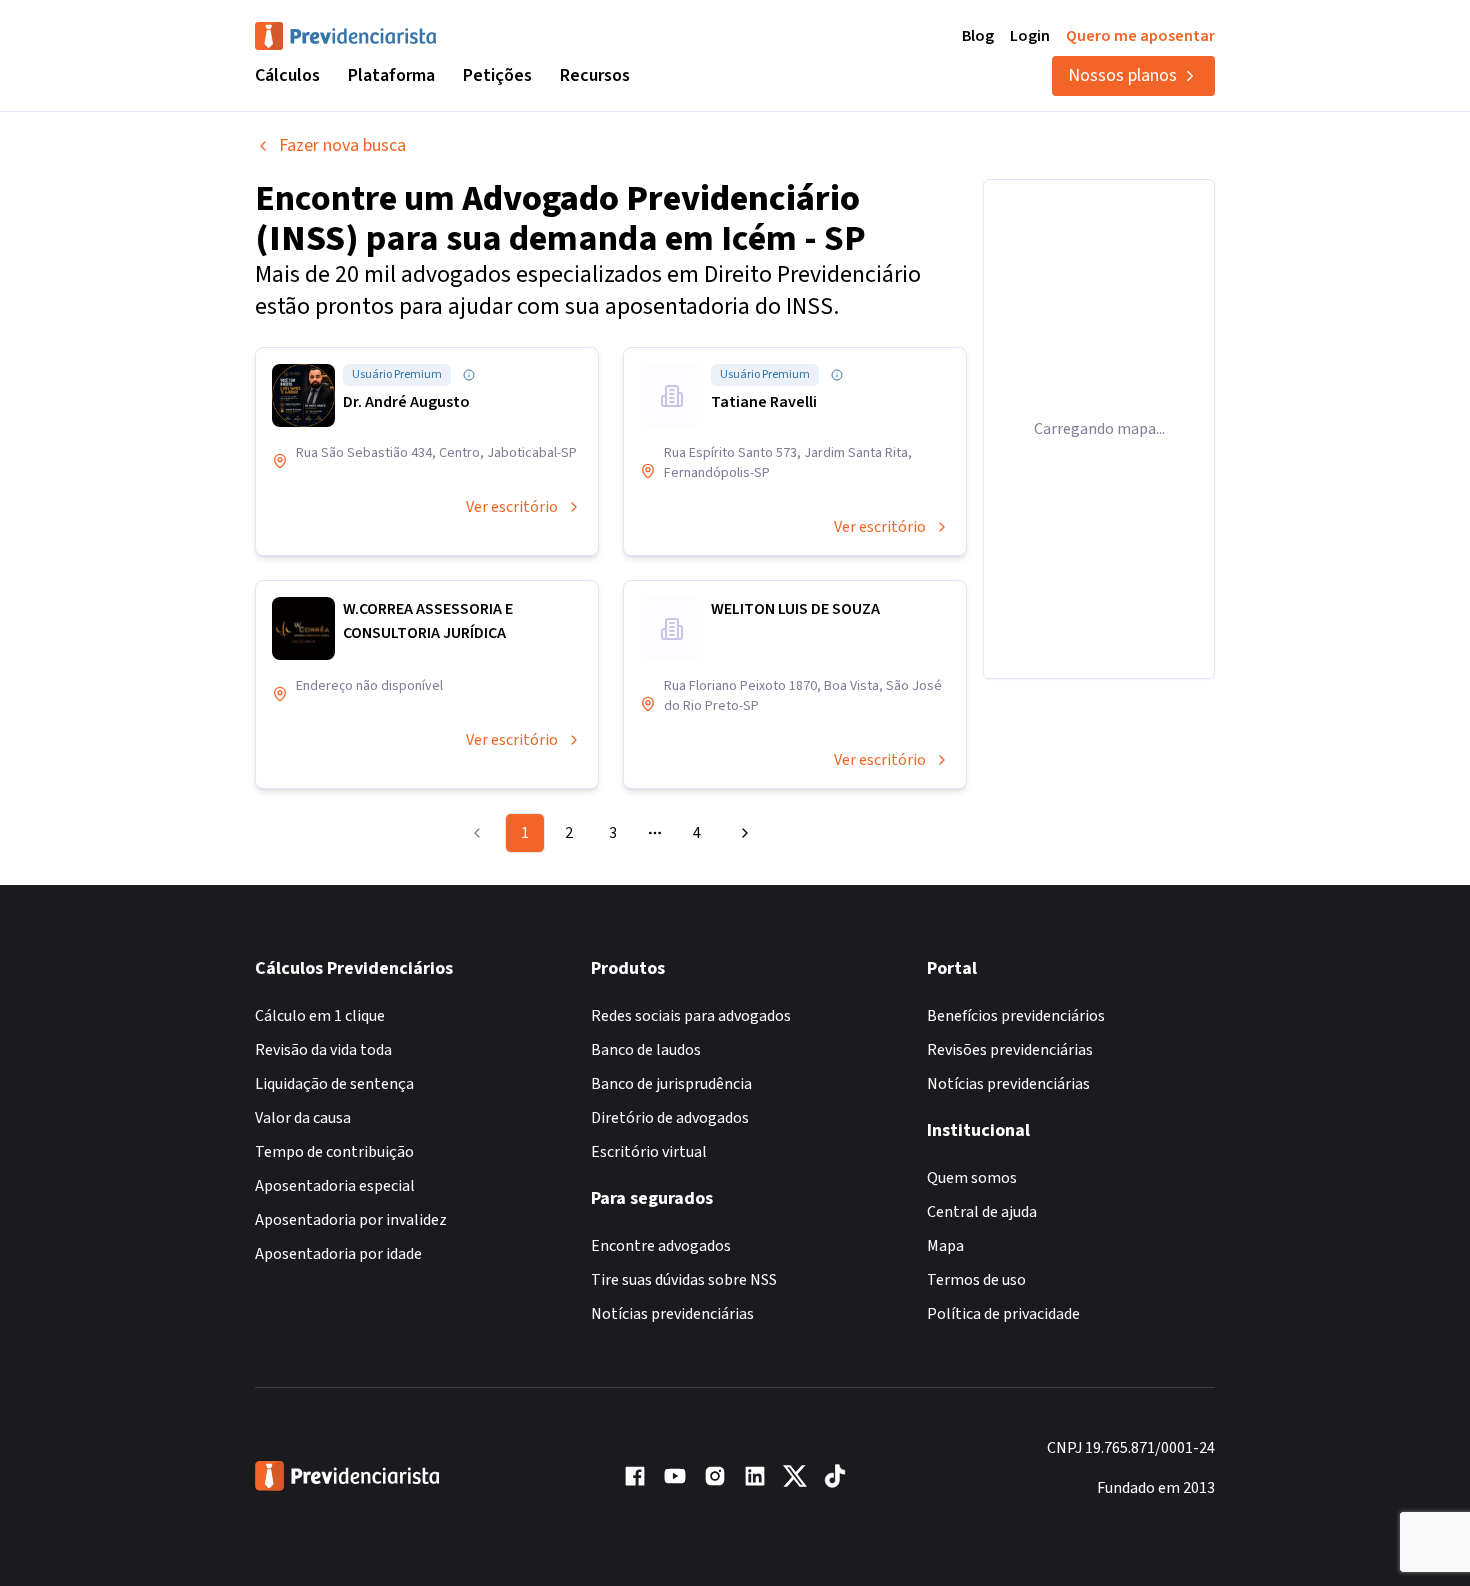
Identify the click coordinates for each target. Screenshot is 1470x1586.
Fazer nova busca (342, 145)
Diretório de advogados (670, 1118)
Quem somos (972, 1178)
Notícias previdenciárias (672, 1314)
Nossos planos (1122, 75)
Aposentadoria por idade (338, 1254)
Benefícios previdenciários (1016, 1016)
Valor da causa (303, 1118)
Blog (978, 36)
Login (1030, 36)
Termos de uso (976, 1280)
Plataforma (391, 75)
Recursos (595, 75)
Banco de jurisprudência (671, 1084)
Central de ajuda (982, 1212)
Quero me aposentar (1140, 36)
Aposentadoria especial (335, 1186)
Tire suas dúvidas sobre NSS (684, 1280)
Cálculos (287, 75)
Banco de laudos (646, 1050)
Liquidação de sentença (334, 1084)
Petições (497, 75)
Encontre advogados (661, 1246)
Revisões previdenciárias (1010, 1050)
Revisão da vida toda (323, 1050)
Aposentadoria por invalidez (351, 1220)
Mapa (945, 1246)
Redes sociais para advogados (691, 1016)
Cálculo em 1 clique (320, 1016)
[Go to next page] (742, 833)
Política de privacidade (1003, 1314)
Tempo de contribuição (334, 1152)
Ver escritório (512, 507)
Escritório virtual (649, 1152)
